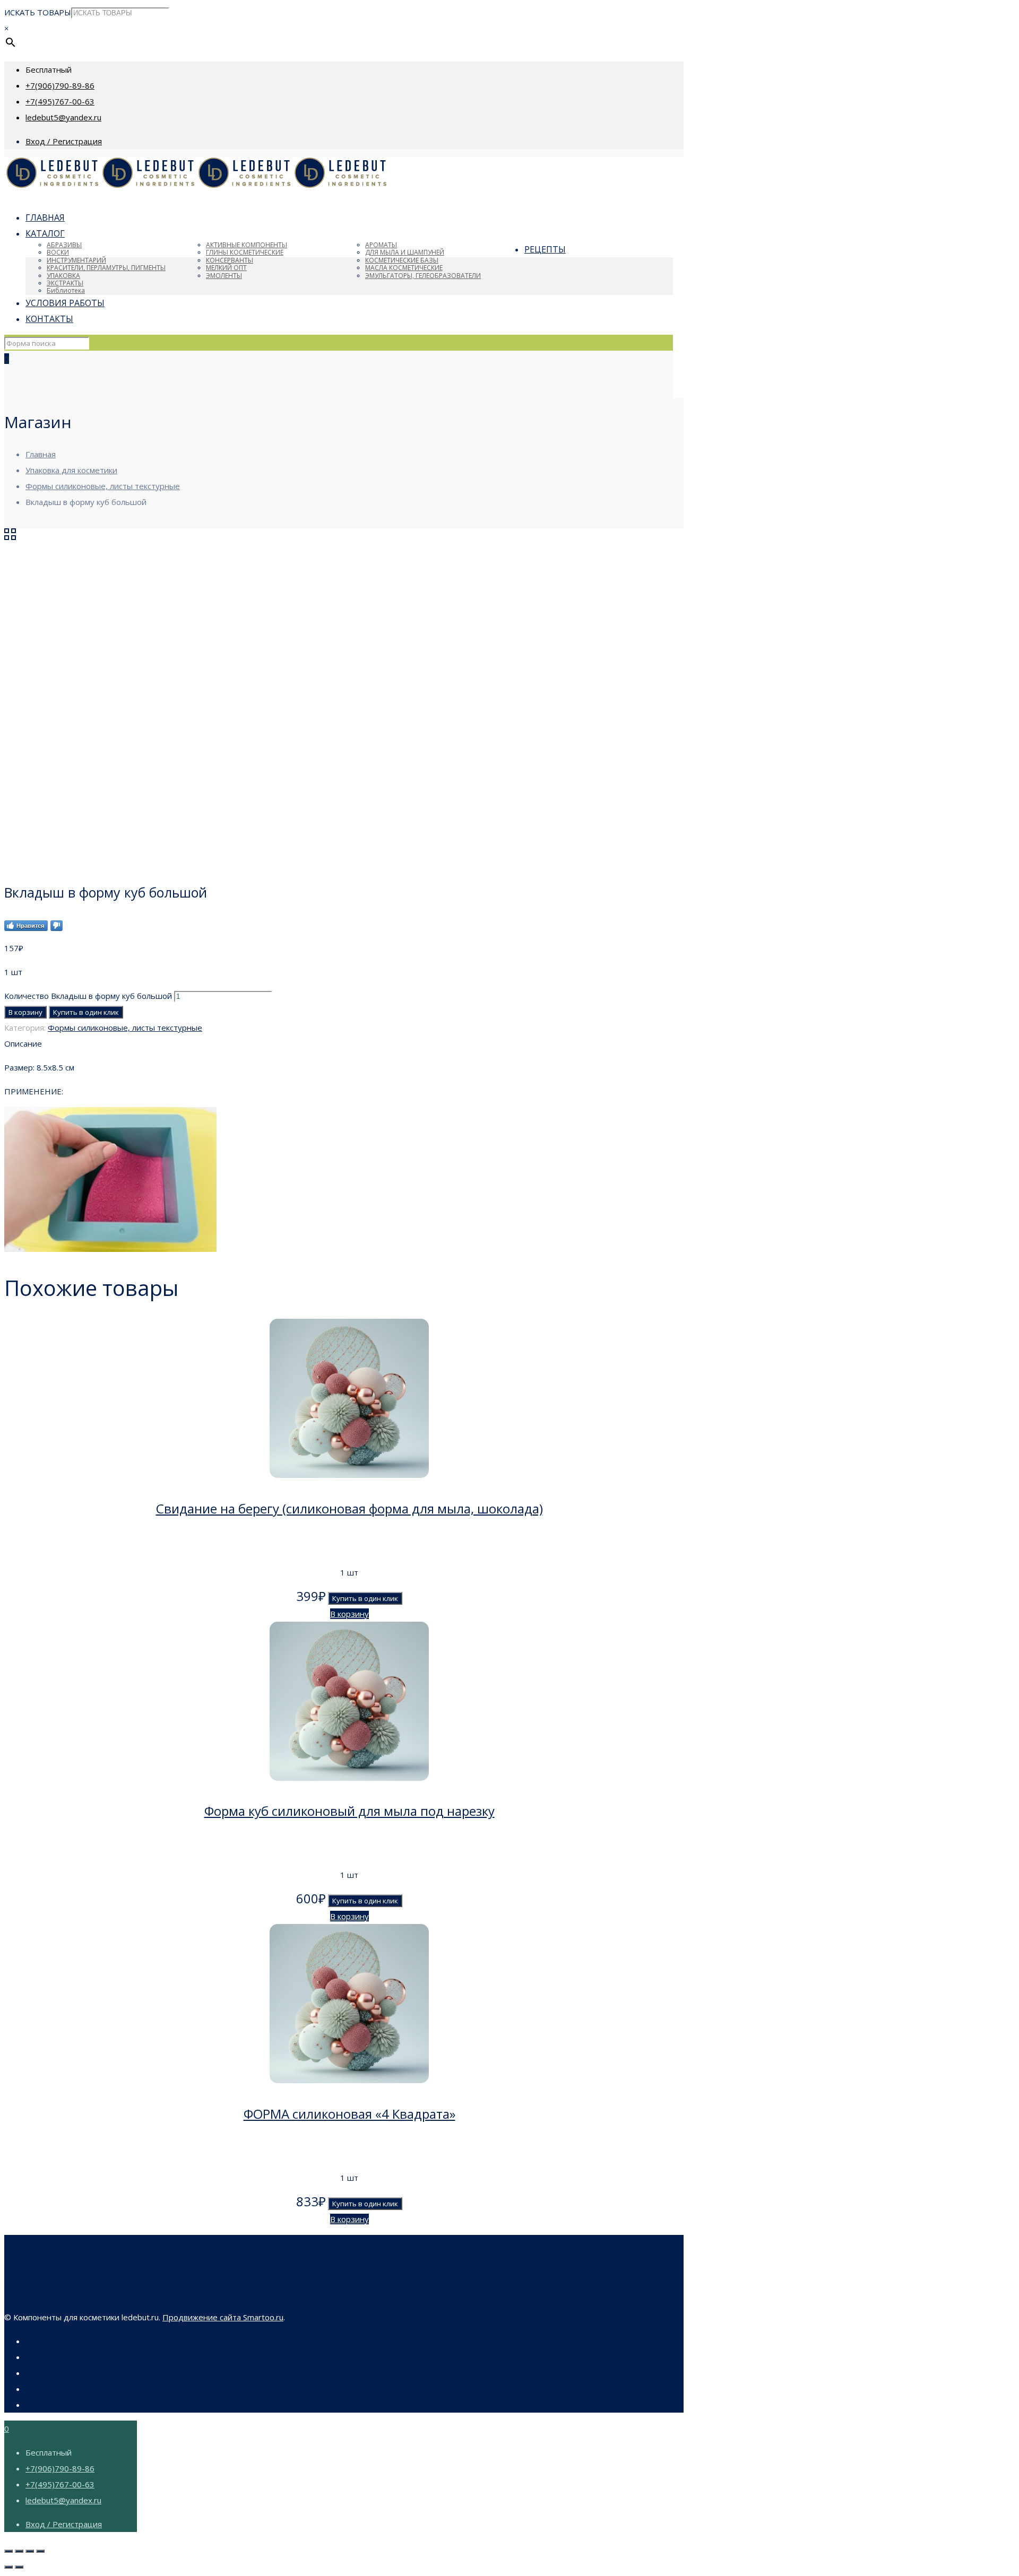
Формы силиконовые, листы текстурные (103, 486)
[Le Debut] (196, 186)
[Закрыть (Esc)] (8, 2551)
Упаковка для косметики (71, 470)
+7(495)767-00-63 (60, 101)
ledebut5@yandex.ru (63, 117)
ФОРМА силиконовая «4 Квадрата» (349, 2114)
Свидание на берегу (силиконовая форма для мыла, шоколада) (349, 1508)
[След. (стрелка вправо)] (19, 2567)
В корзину (25, 1012)
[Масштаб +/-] (40, 2551)
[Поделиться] (19, 2551)
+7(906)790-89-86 (60, 85)
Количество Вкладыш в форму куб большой (88, 996)
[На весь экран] (30, 2551)
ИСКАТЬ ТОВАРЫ (38, 12)
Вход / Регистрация (64, 141)
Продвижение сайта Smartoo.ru (223, 2317)
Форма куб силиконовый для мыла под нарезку (349, 1811)
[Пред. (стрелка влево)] (8, 2567)
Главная (41, 454)
